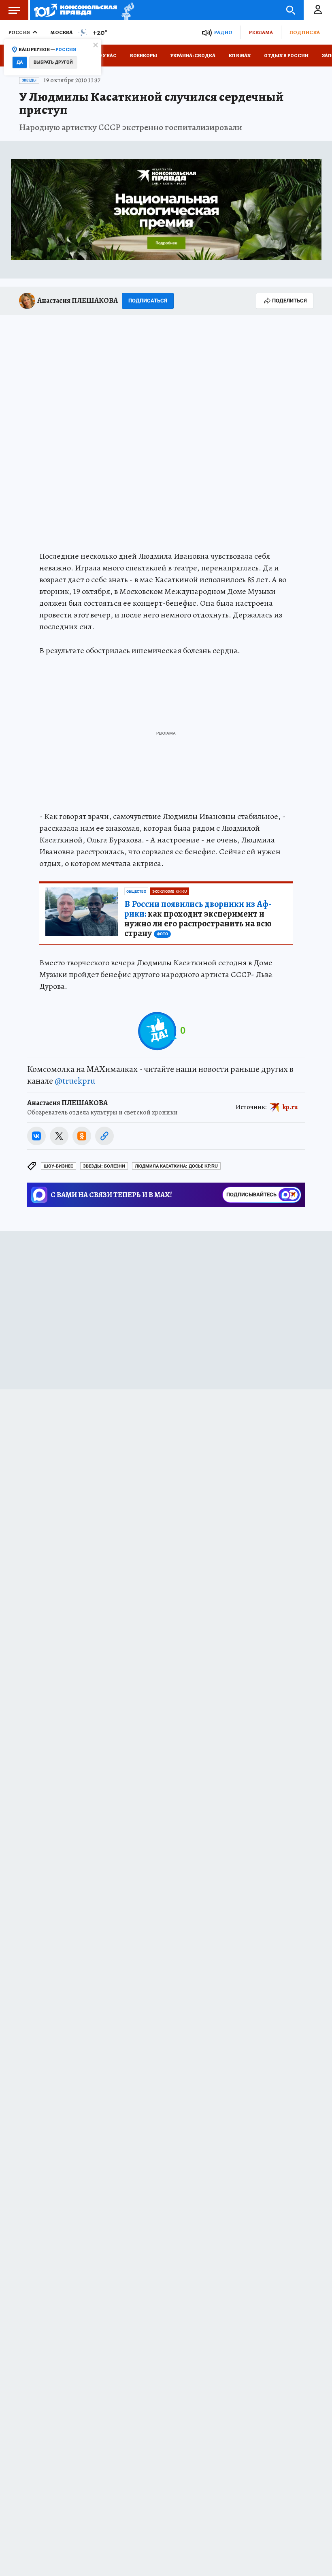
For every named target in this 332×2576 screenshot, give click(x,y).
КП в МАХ (240, 56)
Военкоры (144, 56)
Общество (136, 892)
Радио (223, 32)
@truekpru (75, 1081)
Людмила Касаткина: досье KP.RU (176, 1166)
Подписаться (148, 301)
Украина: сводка (193, 56)
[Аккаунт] (318, 10)
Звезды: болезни (104, 1166)
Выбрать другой (53, 62)
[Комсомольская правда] (76, 10)
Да (20, 62)
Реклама (261, 32)
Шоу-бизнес (59, 1166)
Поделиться (289, 301)
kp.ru (290, 1107)
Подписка (304, 32)
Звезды (29, 80)
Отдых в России (286, 56)
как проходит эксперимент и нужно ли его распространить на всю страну (198, 919)
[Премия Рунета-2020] (126, 10)
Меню (14, 10)
